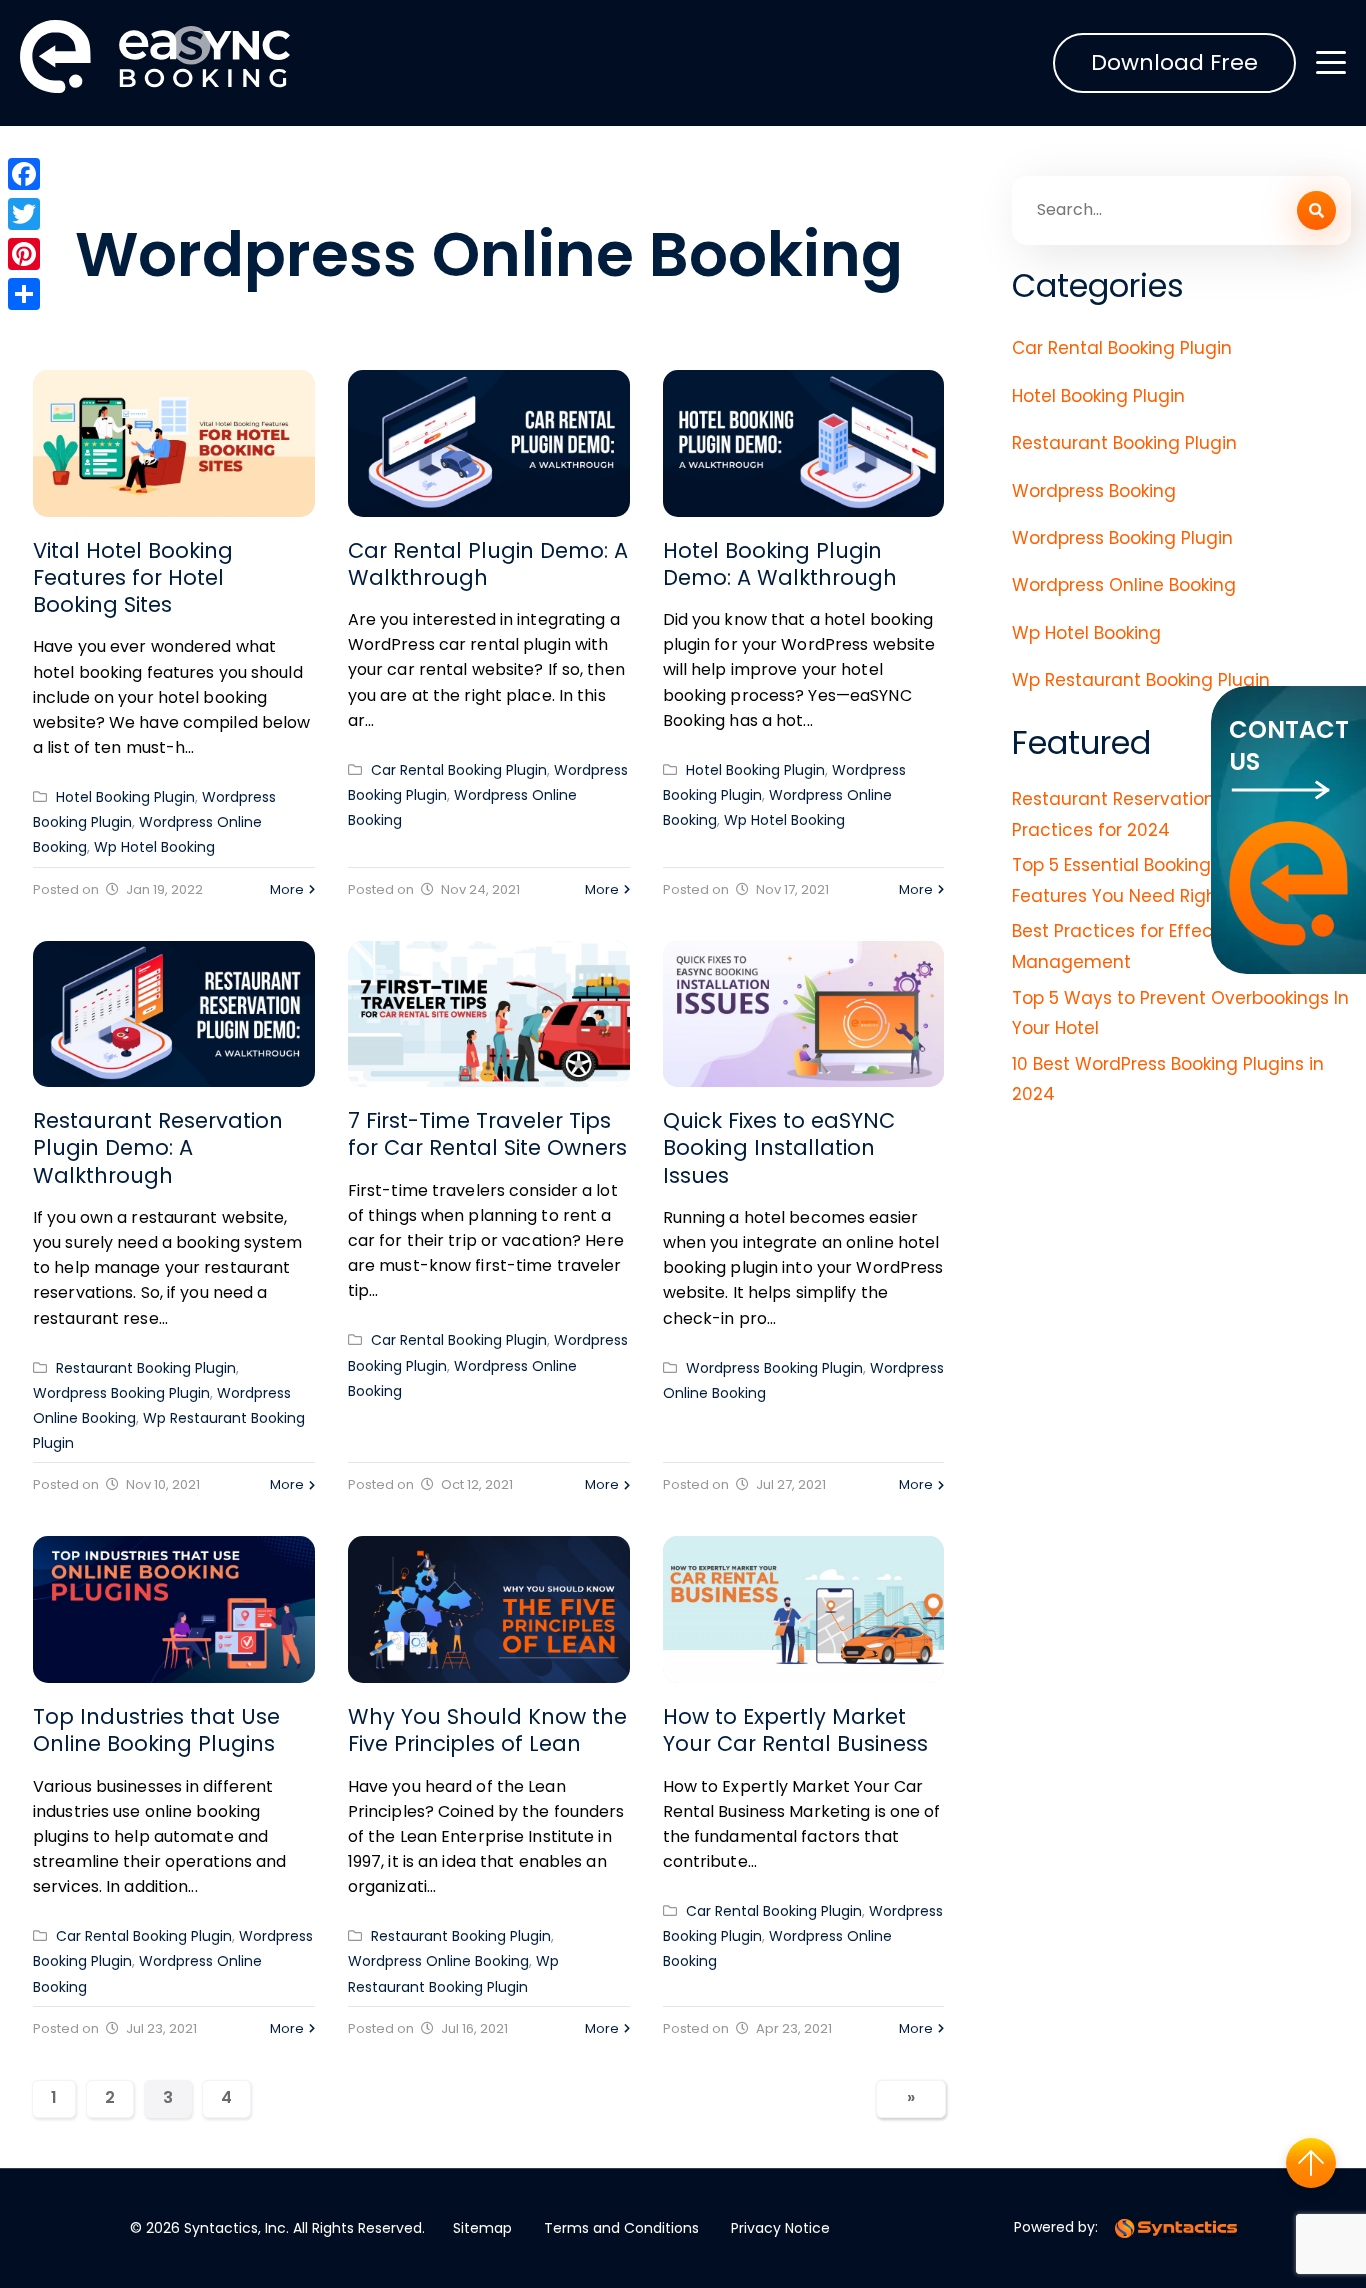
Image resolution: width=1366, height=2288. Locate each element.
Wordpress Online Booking (438, 1961)
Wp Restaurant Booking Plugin (1141, 680)
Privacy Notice (780, 2228)
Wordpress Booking (1094, 491)
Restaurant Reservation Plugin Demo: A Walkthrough (158, 1148)
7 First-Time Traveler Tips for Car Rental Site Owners (487, 1134)
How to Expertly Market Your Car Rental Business (795, 1730)
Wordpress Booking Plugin (121, 1393)
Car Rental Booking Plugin (459, 770)
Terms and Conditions (621, 2228)
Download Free (1174, 62)
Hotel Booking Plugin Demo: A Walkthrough (780, 564)
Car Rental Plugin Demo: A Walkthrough (488, 564)
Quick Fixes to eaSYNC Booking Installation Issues (779, 1148)
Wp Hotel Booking (154, 847)
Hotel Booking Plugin (125, 797)
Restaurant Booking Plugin (146, 1368)
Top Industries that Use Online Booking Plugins (156, 1730)
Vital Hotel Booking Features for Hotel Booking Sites (133, 578)
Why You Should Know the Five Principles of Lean (487, 1730)
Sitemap (482, 2228)
